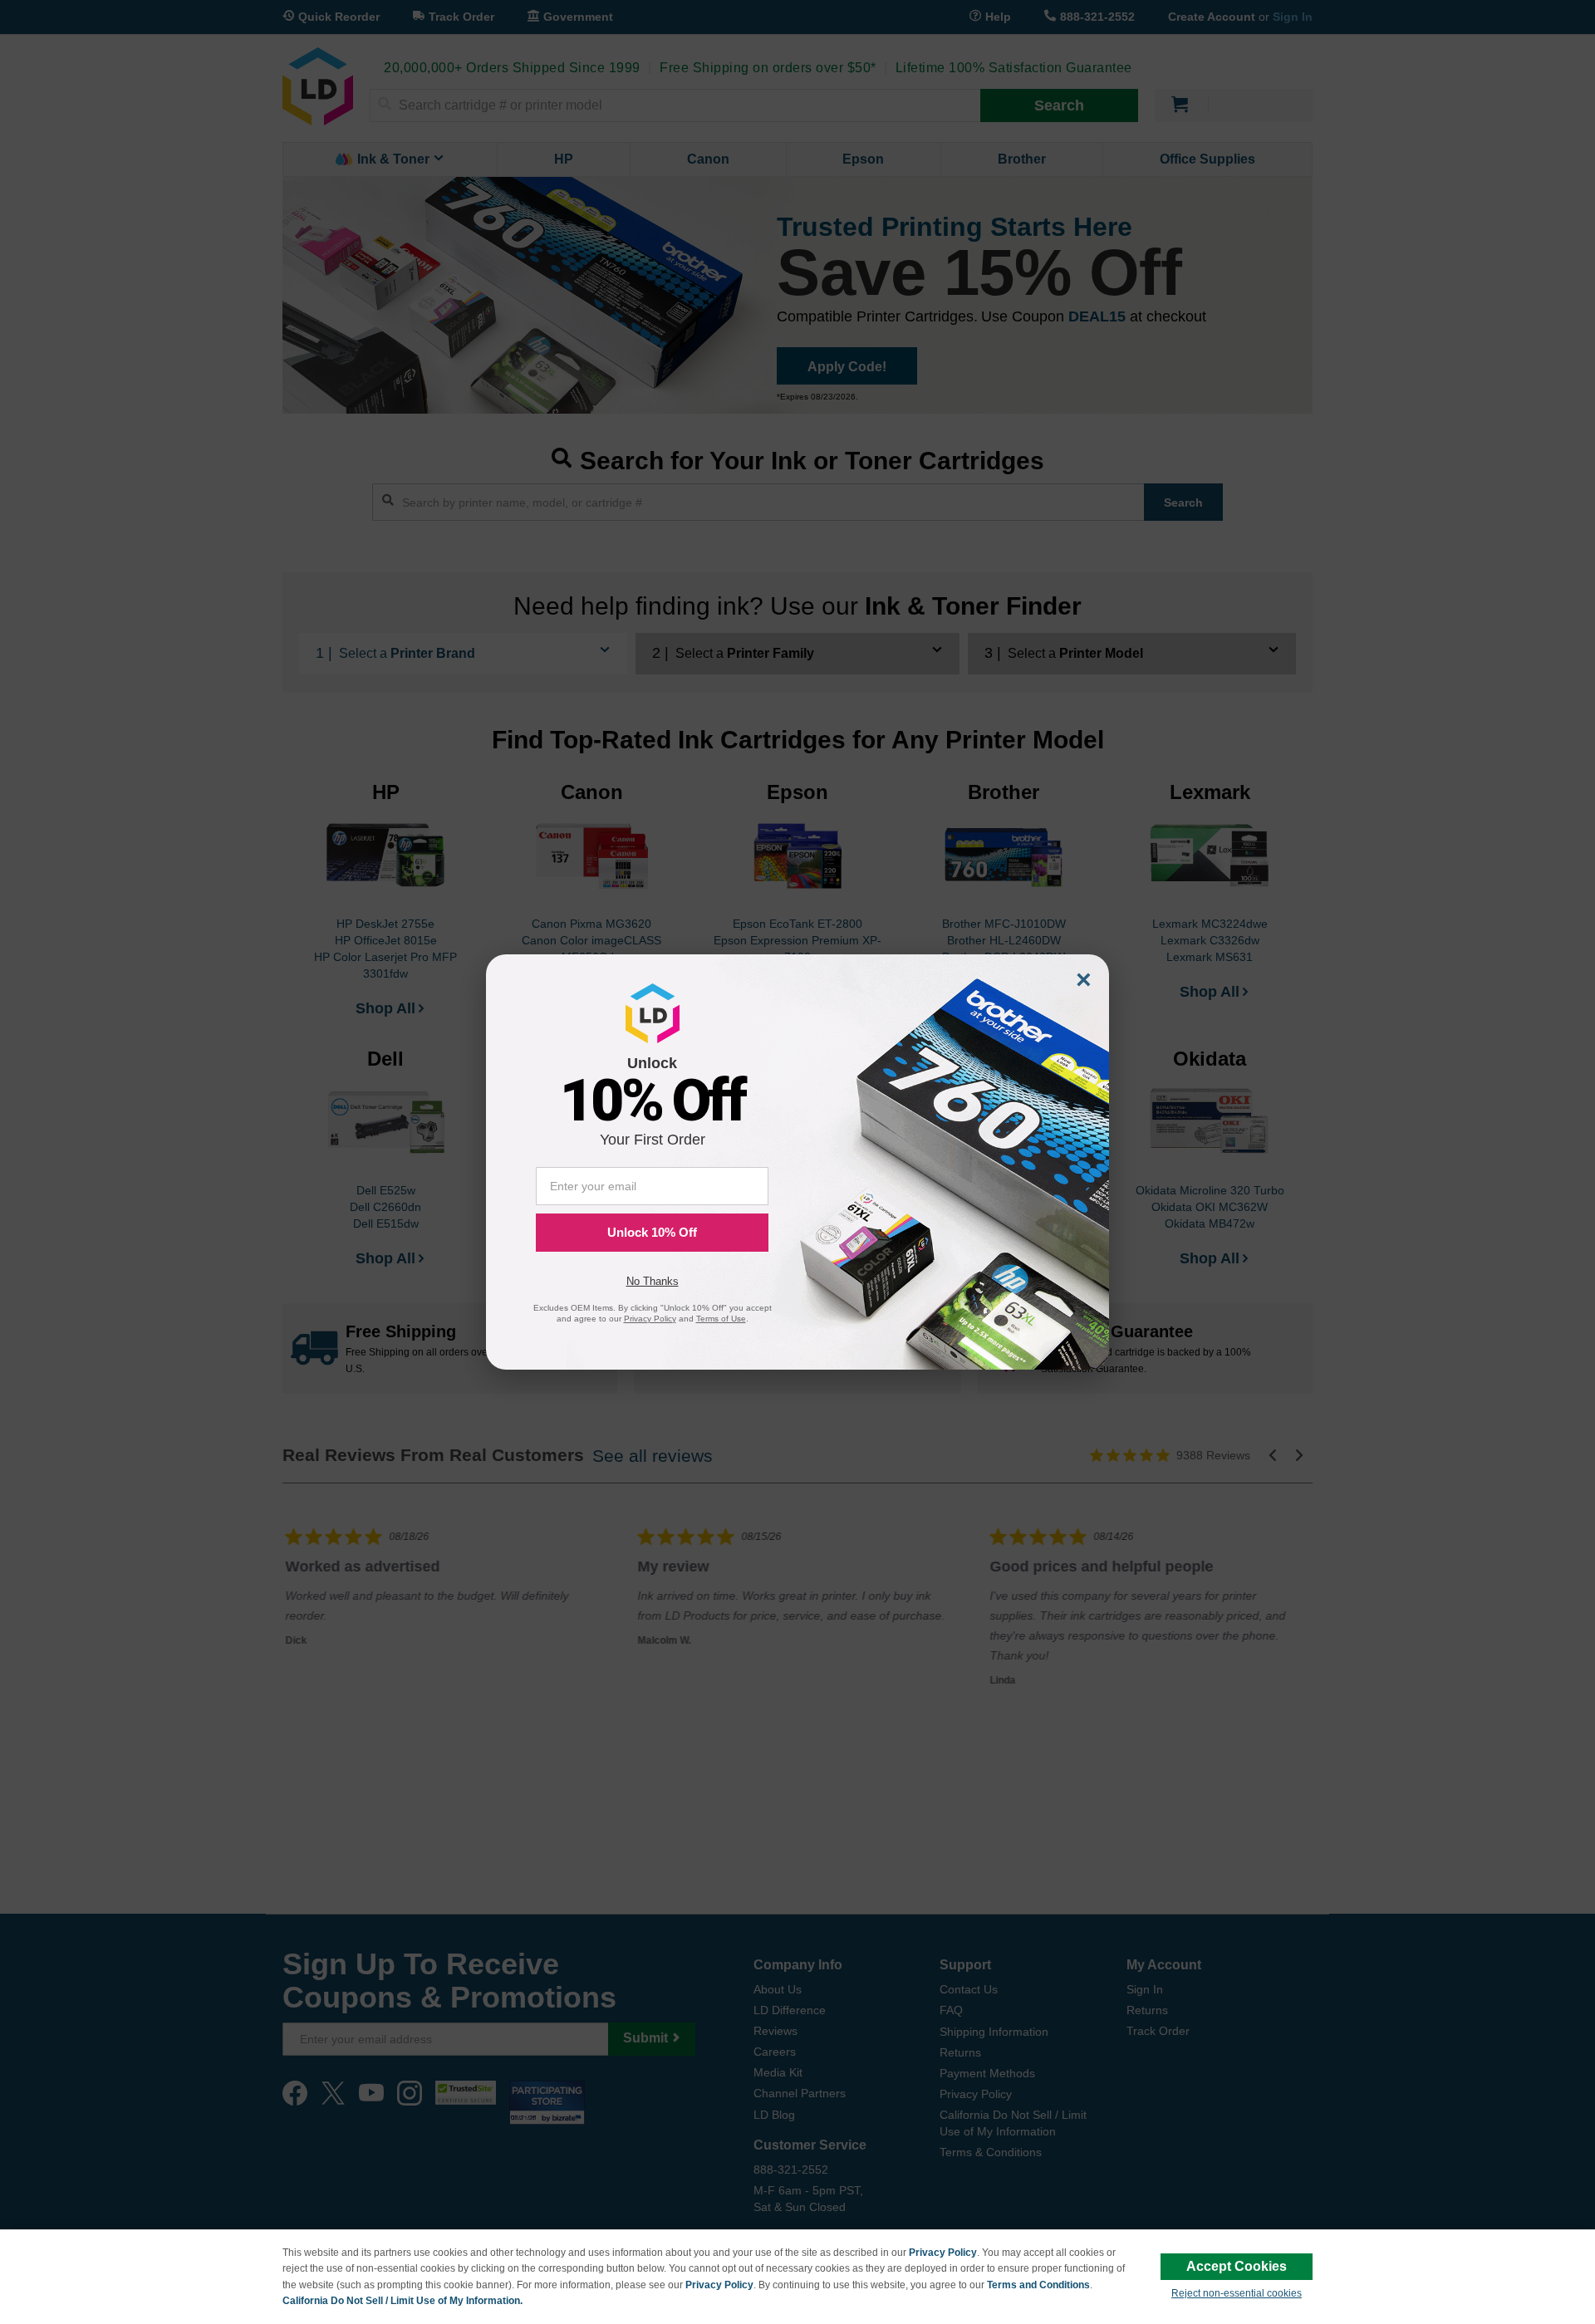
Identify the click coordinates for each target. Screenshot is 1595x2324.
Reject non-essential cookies (1237, 2293)
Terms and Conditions (1038, 2285)
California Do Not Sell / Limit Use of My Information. (402, 2301)
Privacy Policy (943, 2253)
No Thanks (653, 1281)
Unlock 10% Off (652, 1232)
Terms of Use (721, 1319)
